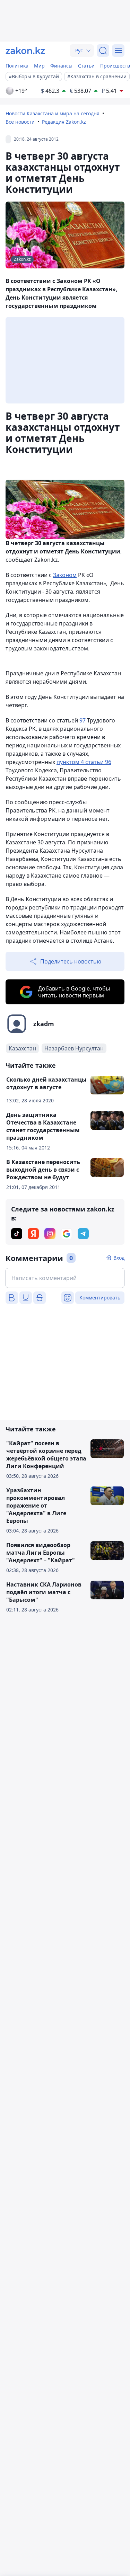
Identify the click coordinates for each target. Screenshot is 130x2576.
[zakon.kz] (25, 51)
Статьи (86, 66)
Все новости (20, 122)
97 (83, 720)
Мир (39, 66)
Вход (119, 1258)
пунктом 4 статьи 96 (84, 762)
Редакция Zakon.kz (64, 122)
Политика (17, 66)
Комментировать (100, 1298)
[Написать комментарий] (65, 1278)
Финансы (61, 66)
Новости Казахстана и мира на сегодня (53, 113)
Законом (65, 575)
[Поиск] (103, 51)
